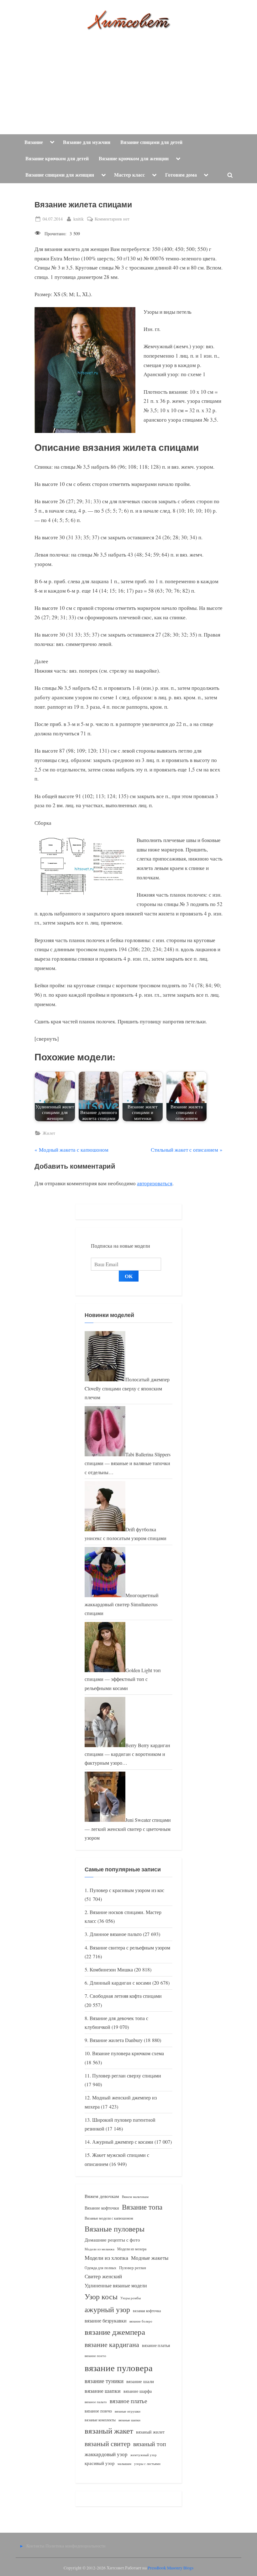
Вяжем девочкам (102, 2196)
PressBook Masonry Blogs (170, 2568)
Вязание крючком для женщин (134, 158)
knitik (79, 219)
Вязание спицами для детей (151, 142)
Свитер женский (103, 2276)
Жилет (49, 1133)
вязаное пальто (96, 2402)
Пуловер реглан (133, 2268)
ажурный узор (107, 2309)
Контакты (35, 2546)
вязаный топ (150, 2444)
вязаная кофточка (147, 2311)
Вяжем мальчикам (135, 2197)
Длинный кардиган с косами (120, 1983)
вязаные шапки (129, 2420)
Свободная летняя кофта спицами (126, 1996)
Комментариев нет (112, 219)
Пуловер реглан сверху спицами (127, 2076)
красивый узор (100, 2463)
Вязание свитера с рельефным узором (130, 1948)
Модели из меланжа (100, 2249)
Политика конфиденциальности (76, 2546)
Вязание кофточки (102, 2208)
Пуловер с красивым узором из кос (127, 1890)
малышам (124, 2464)
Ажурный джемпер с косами (123, 2142)
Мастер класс (129, 175)
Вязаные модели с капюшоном (109, 2218)
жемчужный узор (144, 2455)
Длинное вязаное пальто (116, 1934)
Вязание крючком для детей (57, 158)
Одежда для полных (100, 2268)
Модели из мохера (132, 2249)
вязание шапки (103, 2391)
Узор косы (101, 2296)
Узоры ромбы (131, 2298)
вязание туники (104, 2381)
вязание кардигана (112, 2344)
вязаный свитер (108, 2443)
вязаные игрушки (128, 2411)
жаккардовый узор (106, 2454)
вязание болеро (141, 2321)
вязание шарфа (138, 2391)
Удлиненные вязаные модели (116, 2285)
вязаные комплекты (100, 2420)
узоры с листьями (147, 2464)
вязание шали (140, 2381)
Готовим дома (181, 175)
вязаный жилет (150, 2432)
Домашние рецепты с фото (112, 2240)
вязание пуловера (119, 2368)
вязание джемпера (115, 2332)
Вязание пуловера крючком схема (128, 2053)
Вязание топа (142, 2207)
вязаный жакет (109, 2431)
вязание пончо (95, 2356)
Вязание (34, 142)
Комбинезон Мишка (111, 1970)
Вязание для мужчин (87, 142)
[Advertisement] (128, 77)
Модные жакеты (150, 2258)
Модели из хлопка (106, 2258)
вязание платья (156, 2345)
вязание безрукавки (106, 2320)
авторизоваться (155, 1183)
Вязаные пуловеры (115, 2229)
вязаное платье (128, 2401)
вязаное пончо (98, 2411)
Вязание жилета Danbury (116, 2040)
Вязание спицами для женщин (60, 175)
